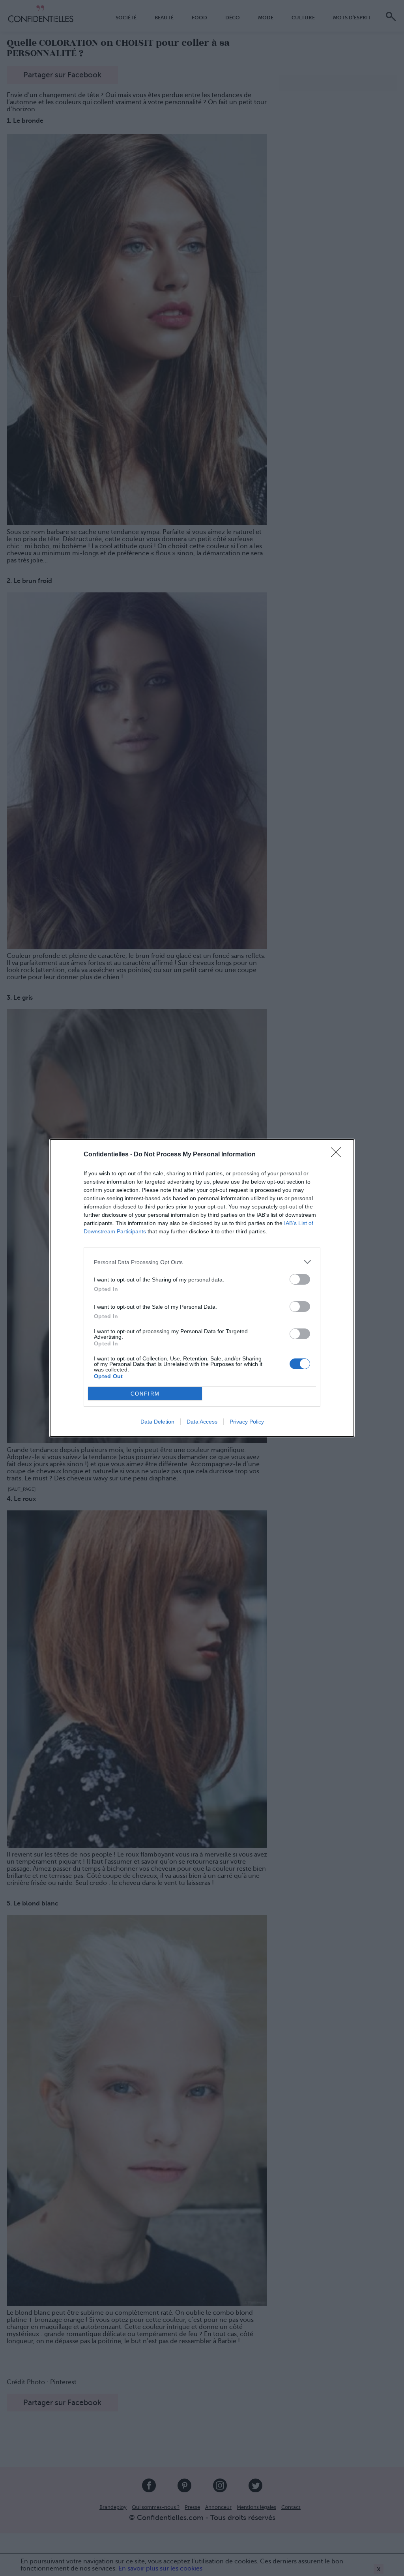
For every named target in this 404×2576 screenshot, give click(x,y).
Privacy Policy (247, 1422)
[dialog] (202, 1288)
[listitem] (202, 1262)
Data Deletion (157, 1422)
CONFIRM (145, 1394)
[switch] (300, 1279)
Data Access (202, 1422)
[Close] (339, 1155)
